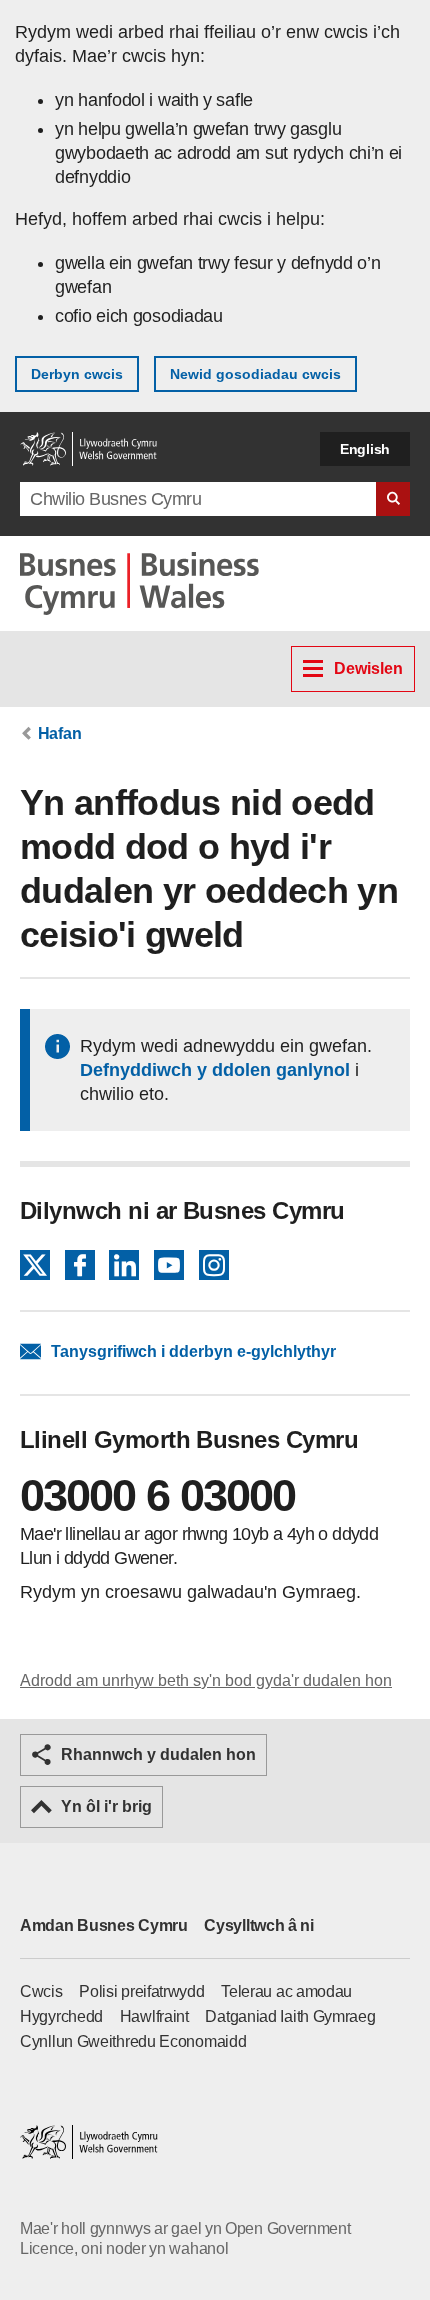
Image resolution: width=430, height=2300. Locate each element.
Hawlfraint (154, 2016)
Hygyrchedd (61, 2016)
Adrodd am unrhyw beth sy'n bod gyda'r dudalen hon (206, 1680)
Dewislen (368, 668)
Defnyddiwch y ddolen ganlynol (215, 1070)
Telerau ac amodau (286, 1991)
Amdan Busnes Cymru (104, 1925)
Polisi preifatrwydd (141, 1991)
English (365, 449)
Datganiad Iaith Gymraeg (290, 2016)
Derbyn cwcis (77, 374)
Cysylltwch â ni (259, 1925)
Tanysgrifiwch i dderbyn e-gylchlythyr (193, 1351)
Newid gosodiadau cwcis (255, 374)
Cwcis (41, 1991)
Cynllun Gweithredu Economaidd (133, 2041)
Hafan (60, 733)
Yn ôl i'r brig (106, 1806)
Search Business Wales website (393, 499)
